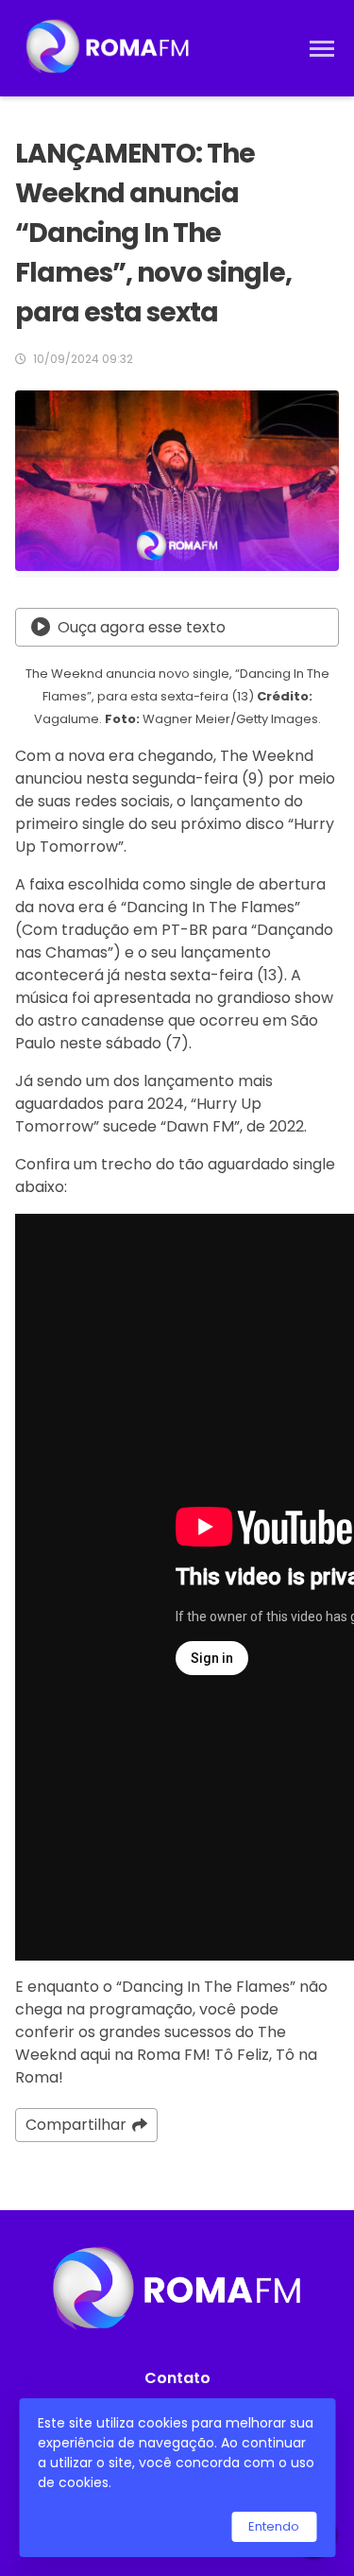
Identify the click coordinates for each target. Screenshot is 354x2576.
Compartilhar (76, 2125)
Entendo (274, 2526)
